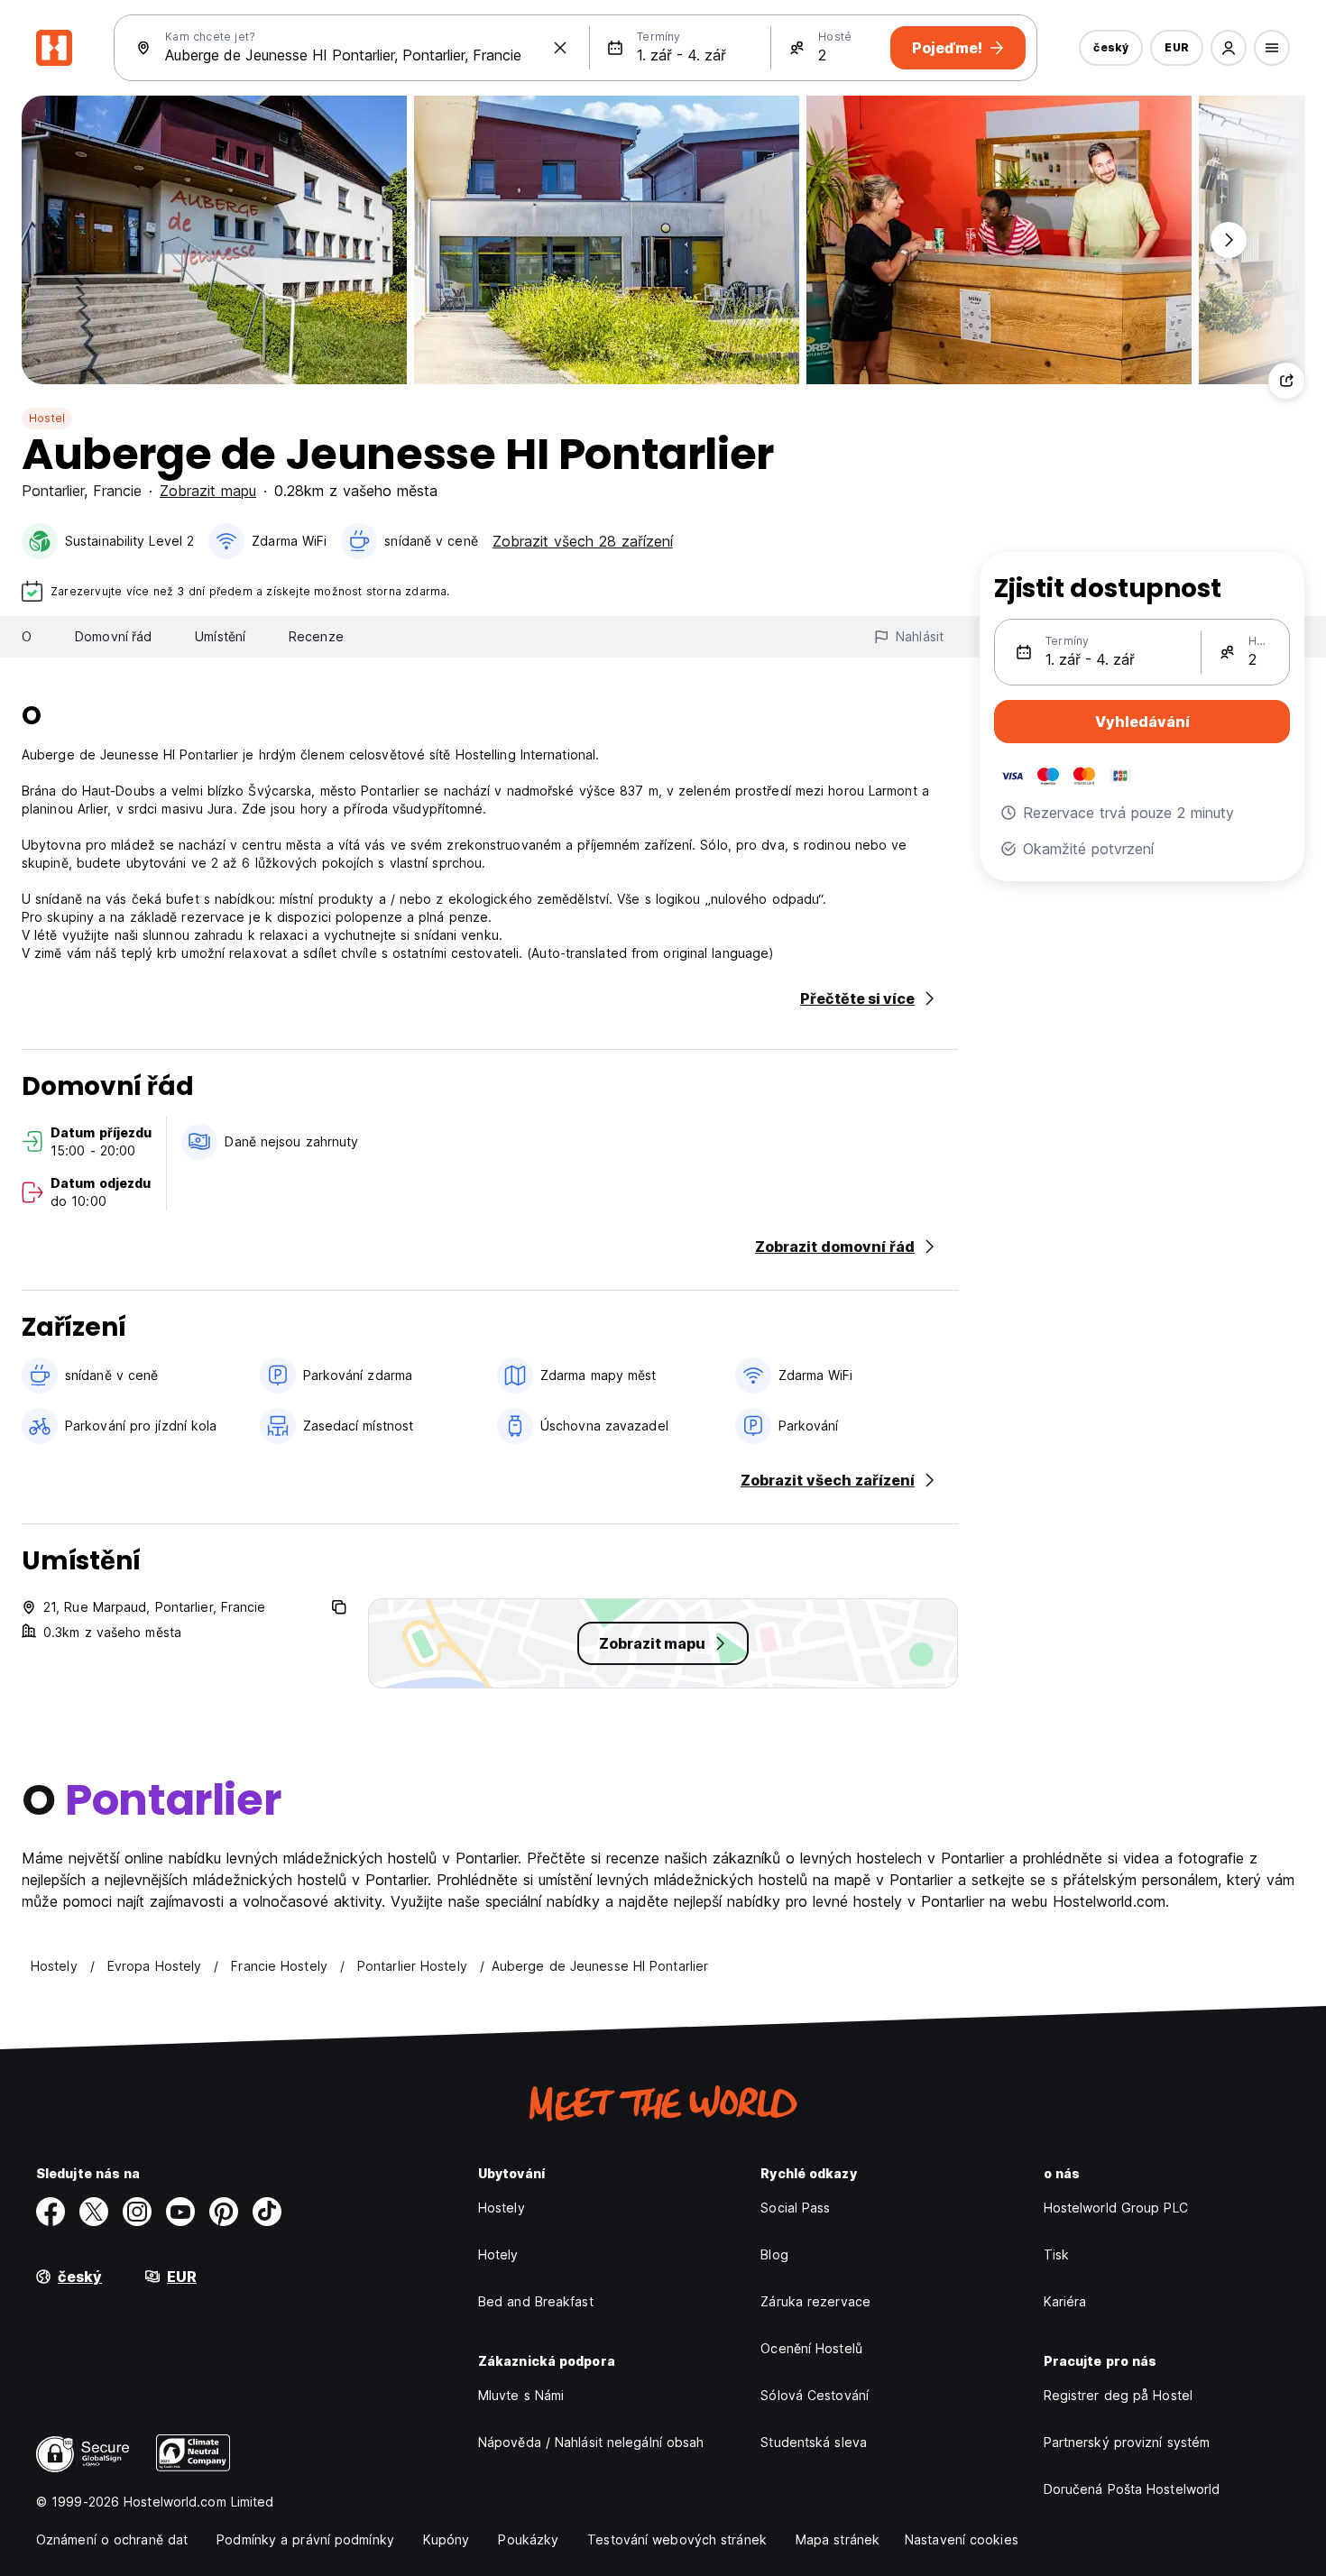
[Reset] (560, 48)
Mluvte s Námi (521, 2395)
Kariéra (1065, 2301)
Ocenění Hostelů (811, 2348)
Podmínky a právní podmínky (305, 2539)
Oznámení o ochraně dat (112, 2539)
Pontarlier (53, 491)
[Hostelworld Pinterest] (224, 2212)
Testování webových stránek (677, 2539)
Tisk (1056, 2254)
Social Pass (795, 2208)
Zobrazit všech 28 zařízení (583, 541)
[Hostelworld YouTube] (180, 2212)
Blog (774, 2254)
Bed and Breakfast (536, 2301)
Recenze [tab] (316, 636)
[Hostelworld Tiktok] (267, 2212)
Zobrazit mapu (208, 491)
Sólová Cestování (815, 2395)
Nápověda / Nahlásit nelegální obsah (591, 2442)
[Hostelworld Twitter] (94, 2212)
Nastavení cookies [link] (962, 2539)
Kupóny (447, 2539)
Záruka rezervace (815, 2301)
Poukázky (528, 2539)
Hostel (47, 418)
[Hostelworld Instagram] (137, 2212)
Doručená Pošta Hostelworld (1132, 2489)
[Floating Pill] (1229, 240)
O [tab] (27, 636)
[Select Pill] (1229, 48)
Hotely (498, 2254)
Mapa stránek (838, 2539)
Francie (117, 491)
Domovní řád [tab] (113, 636)
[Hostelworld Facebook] (51, 2212)
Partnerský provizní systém (1127, 2442)
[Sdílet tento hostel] (1286, 381)
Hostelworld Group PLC (1116, 2208)
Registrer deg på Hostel (1118, 2395)
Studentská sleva (814, 2442)
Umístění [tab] (220, 636)
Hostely (502, 2208)
